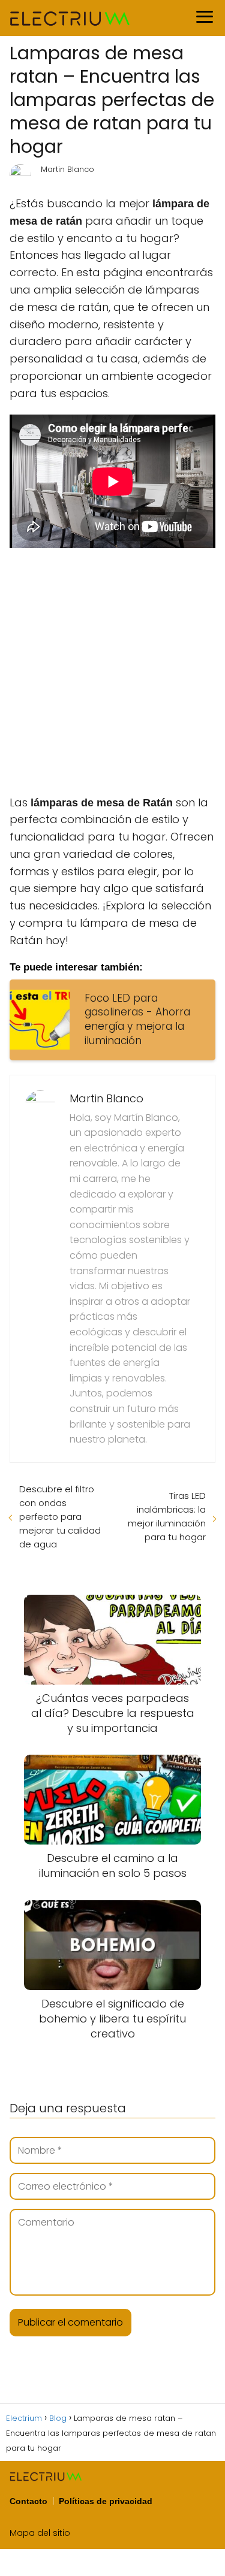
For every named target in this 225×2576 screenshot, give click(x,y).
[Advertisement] (112, 670)
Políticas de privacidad (106, 2501)
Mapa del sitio (40, 2533)
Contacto (28, 2501)
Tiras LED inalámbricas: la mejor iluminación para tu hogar (167, 1516)
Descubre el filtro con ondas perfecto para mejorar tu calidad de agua (60, 1517)
